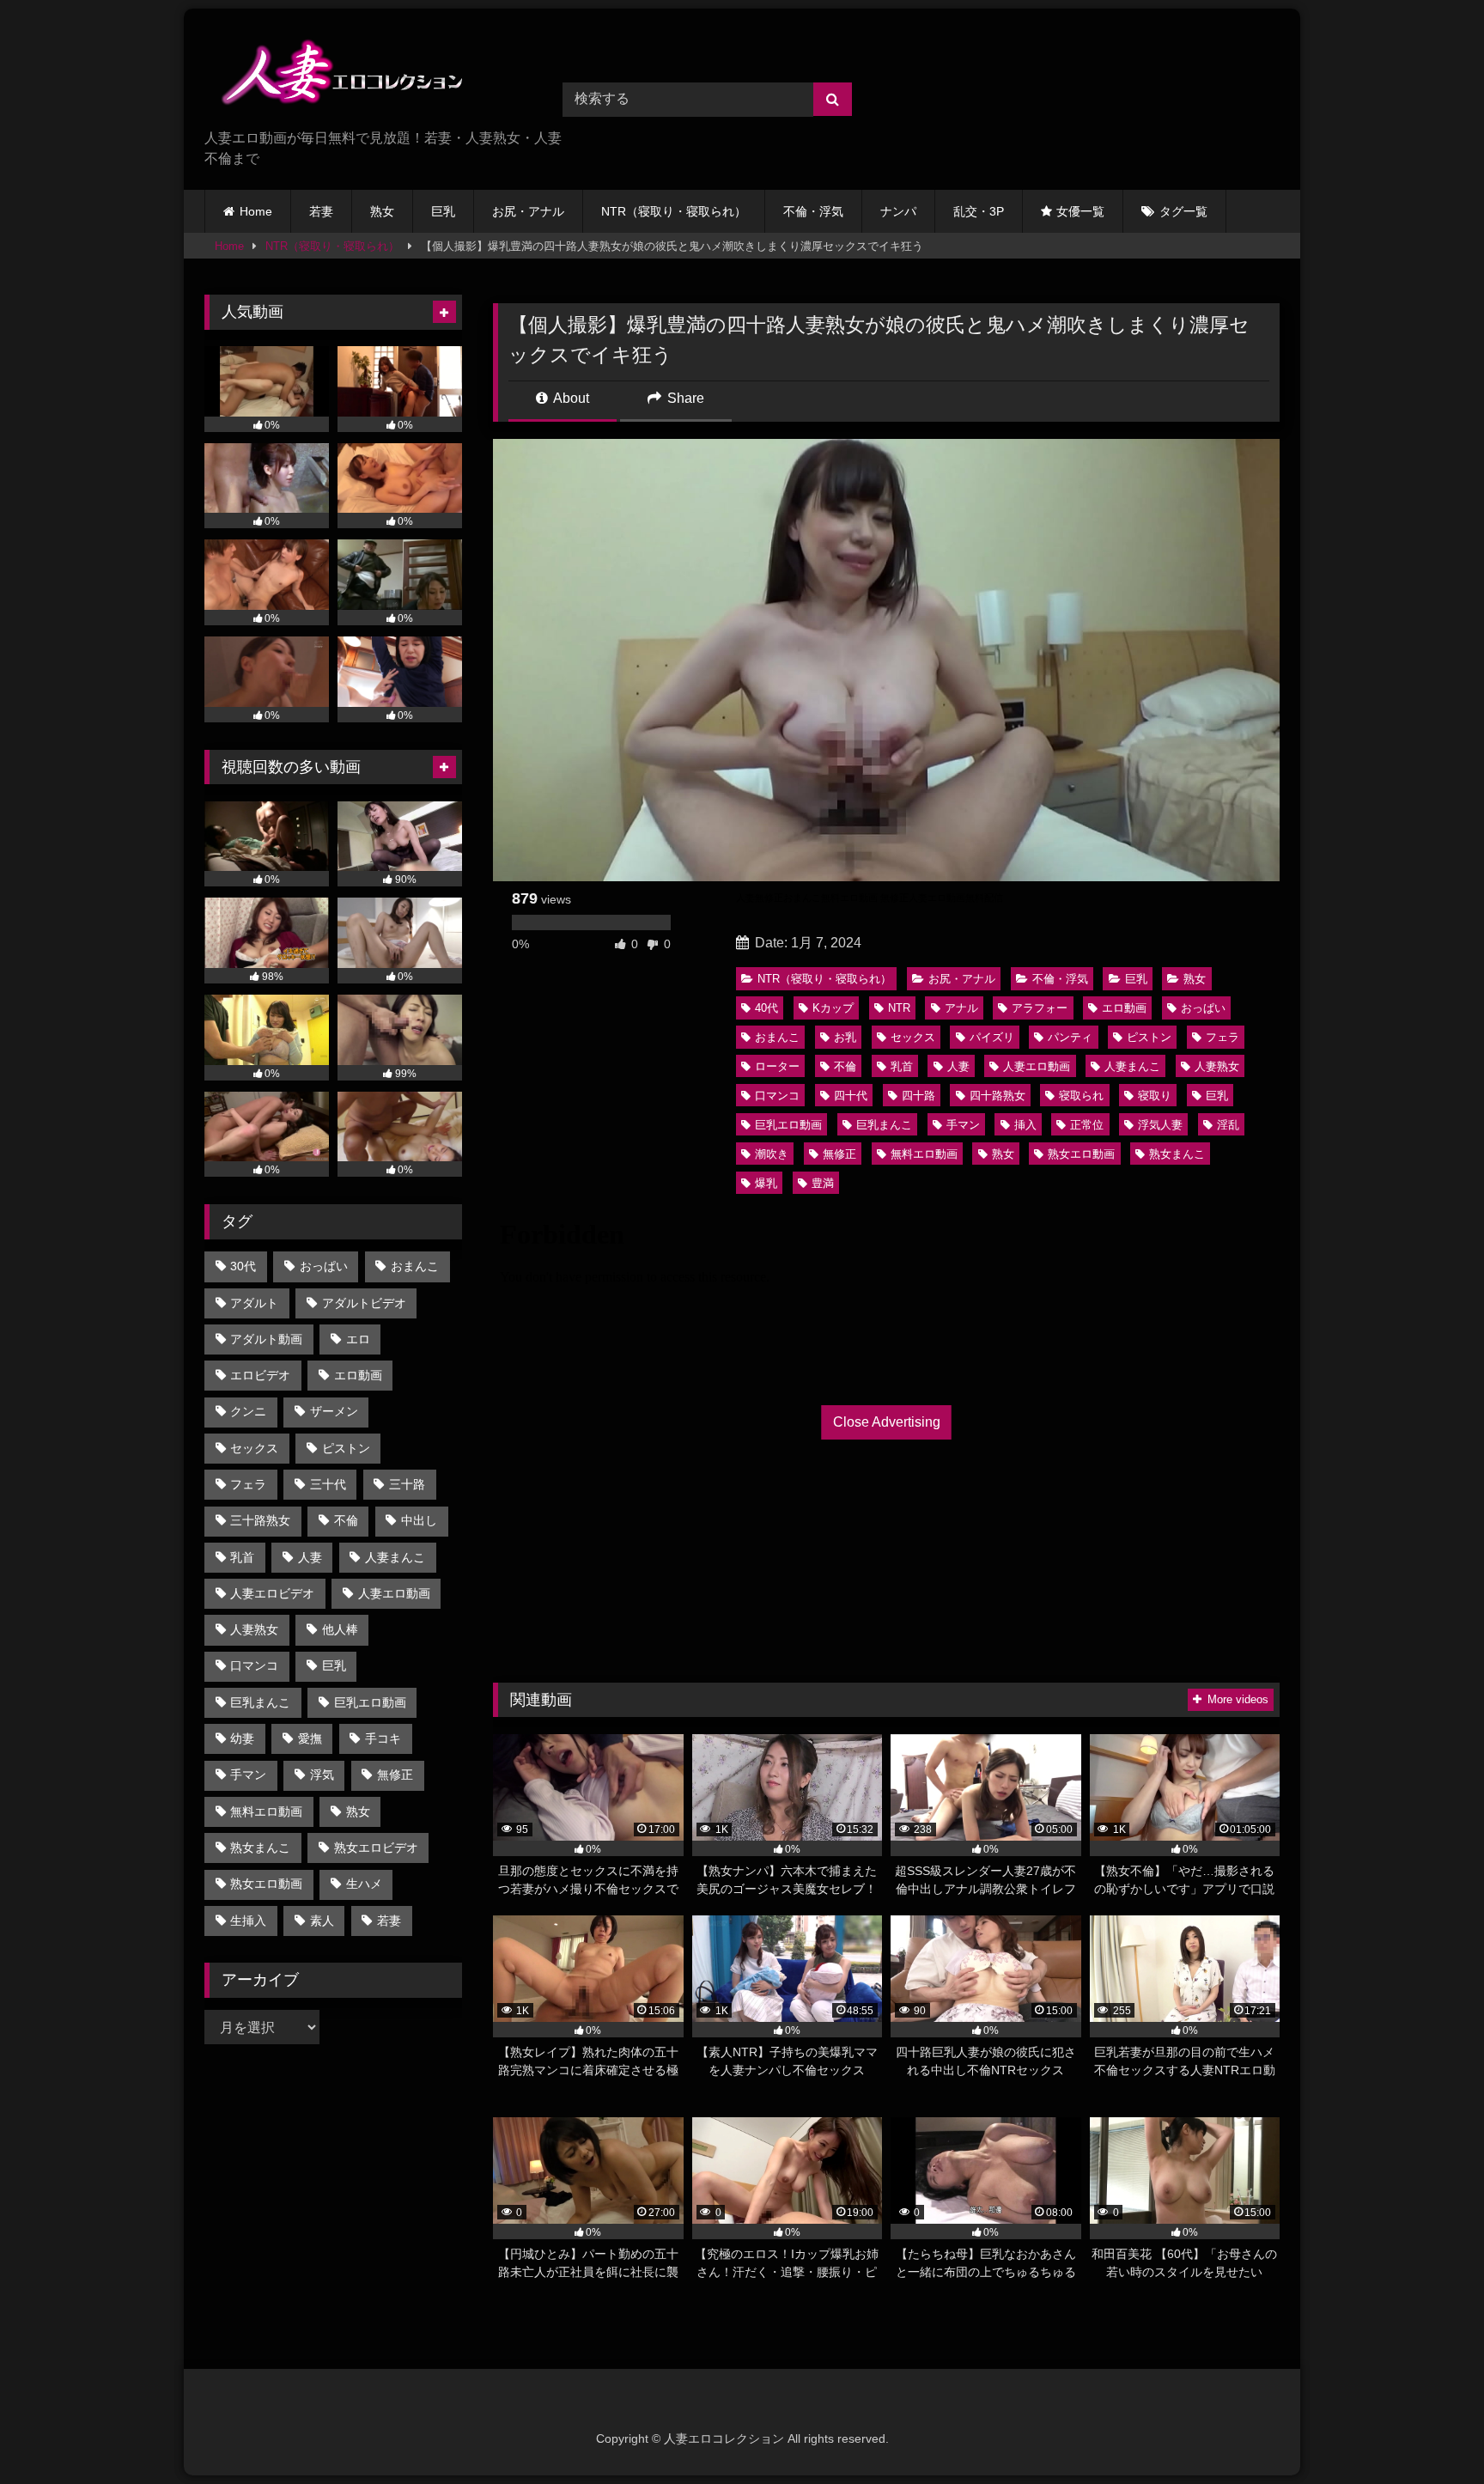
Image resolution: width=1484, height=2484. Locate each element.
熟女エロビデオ (376, 1848)
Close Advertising (887, 1422)
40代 (766, 1008)
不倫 (845, 1066)
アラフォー (1040, 1008)
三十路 (407, 1484)
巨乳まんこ (884, 1125)
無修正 (839, 1154)
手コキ (383, 1738)
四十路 (918, 1096)
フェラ (1222, 1037)
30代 (243, 1266)
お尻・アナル (528, 211)
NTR (899, 1008)
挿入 (1025, 1125)
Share (684, 398)
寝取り (1155, 1096)
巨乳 (443, 211)
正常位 (1087, 1125)
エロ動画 (1124, 1008)
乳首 (902, 1066)
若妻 (321, 211)
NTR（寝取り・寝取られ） (674, 211)
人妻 (958, 1066)
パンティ (1070, 1037)
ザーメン (334, 1411)
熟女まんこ (1177, 1154)
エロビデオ (260, 1375)
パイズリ (992, 1037)
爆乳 (766, 1183)
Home (256, 211)
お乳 (845, 1037)
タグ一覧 (1183, 211)
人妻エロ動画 (1037, 1066)
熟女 (382, 211)
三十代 (328, 1484)
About (570, 398)
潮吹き (772, 1154)
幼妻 (242, 1738)
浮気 (322, 1775)
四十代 (851, 1096)
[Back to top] (1431, 2433)
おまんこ (777, 1037)
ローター (777, 1066)
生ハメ (364, 1884)
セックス (913, 1037)
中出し (419, 1520)
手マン (963, 1125)
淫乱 (1228, 1125)
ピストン (1149, 1037)
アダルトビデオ (364, 1303)
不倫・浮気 (813, 211)
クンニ (248, 1411)
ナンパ (898, 211)
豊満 (823, 1183)
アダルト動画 (266, 1339)
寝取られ (1081, 1096)
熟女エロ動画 (1081, 1154)
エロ (358, 1339)
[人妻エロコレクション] (333, 75)
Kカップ (833, 1008)
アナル (961, 1008)
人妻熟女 (1217, 1066)
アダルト (254, 1303)
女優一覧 (1080, 211)
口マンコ (777, 1096)
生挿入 (248, 1921)
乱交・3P (979, 211)
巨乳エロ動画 (788, 1125)
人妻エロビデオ (272, 1593)
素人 (322, 1921)
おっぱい (1203, 1008)
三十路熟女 (260, 1520)
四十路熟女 (997, 1096)
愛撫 (310, 1738)
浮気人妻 (1160, 1125)
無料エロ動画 (924, 1154)
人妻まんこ (1132, 1066)
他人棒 (340, 1629)
